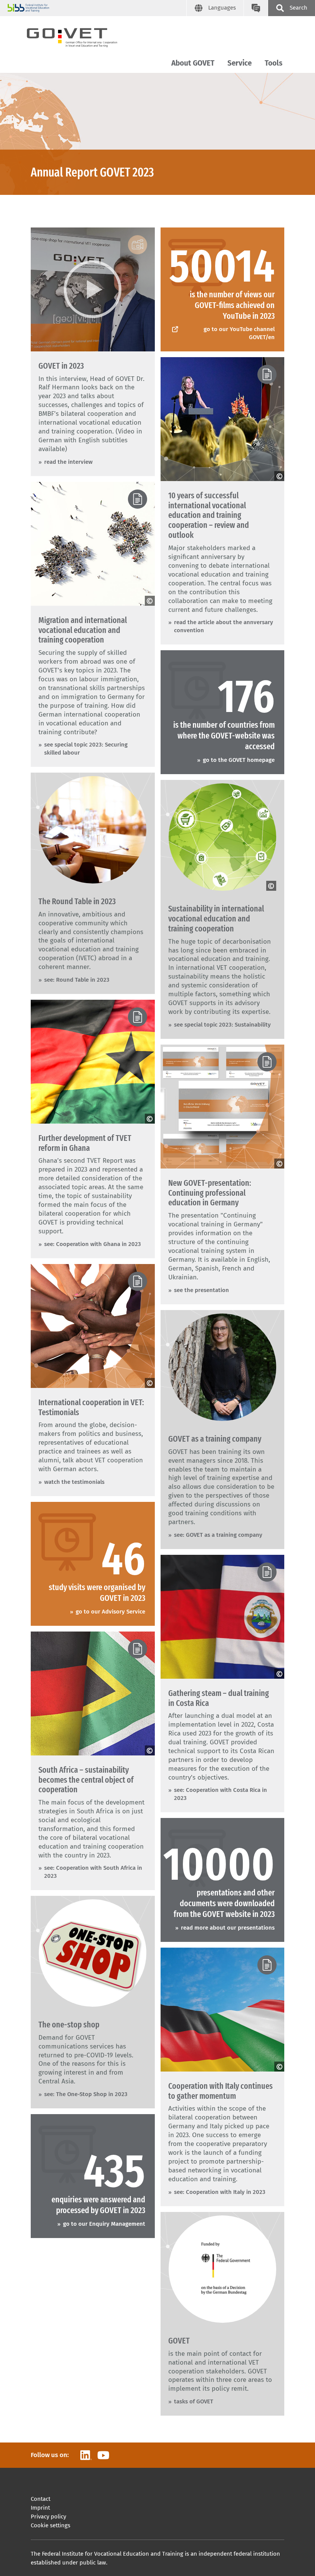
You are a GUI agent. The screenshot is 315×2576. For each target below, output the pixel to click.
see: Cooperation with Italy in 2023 (220, 2192)
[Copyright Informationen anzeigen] (279, 476)
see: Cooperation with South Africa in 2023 (93, 1872)
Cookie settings (51, 2525)
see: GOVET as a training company (218, 1535)
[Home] (79, 36)
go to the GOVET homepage (239, 760)
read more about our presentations (228, 1928)
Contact (41, 2499)
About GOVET (193, 63)
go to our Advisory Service (110, 1612)
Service (240, 63)
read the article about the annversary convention (224, 626)
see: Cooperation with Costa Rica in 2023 (220, 1794)
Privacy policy (48, 2517)
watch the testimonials (74, 1482)
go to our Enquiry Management (104, 2224)
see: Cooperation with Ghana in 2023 (93, 1244)
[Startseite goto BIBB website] (97, 8)
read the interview (68, 462)
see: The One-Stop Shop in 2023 (86, 2094)
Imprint (40, 2508)
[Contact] (256, 8)
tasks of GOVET (194, 2401)
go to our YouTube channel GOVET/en (239, 333)
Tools (274, 63)
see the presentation (201, 1290)
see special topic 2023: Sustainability (222, 1025)
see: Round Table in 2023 (77, 980)
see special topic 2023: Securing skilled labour (86, 749)
